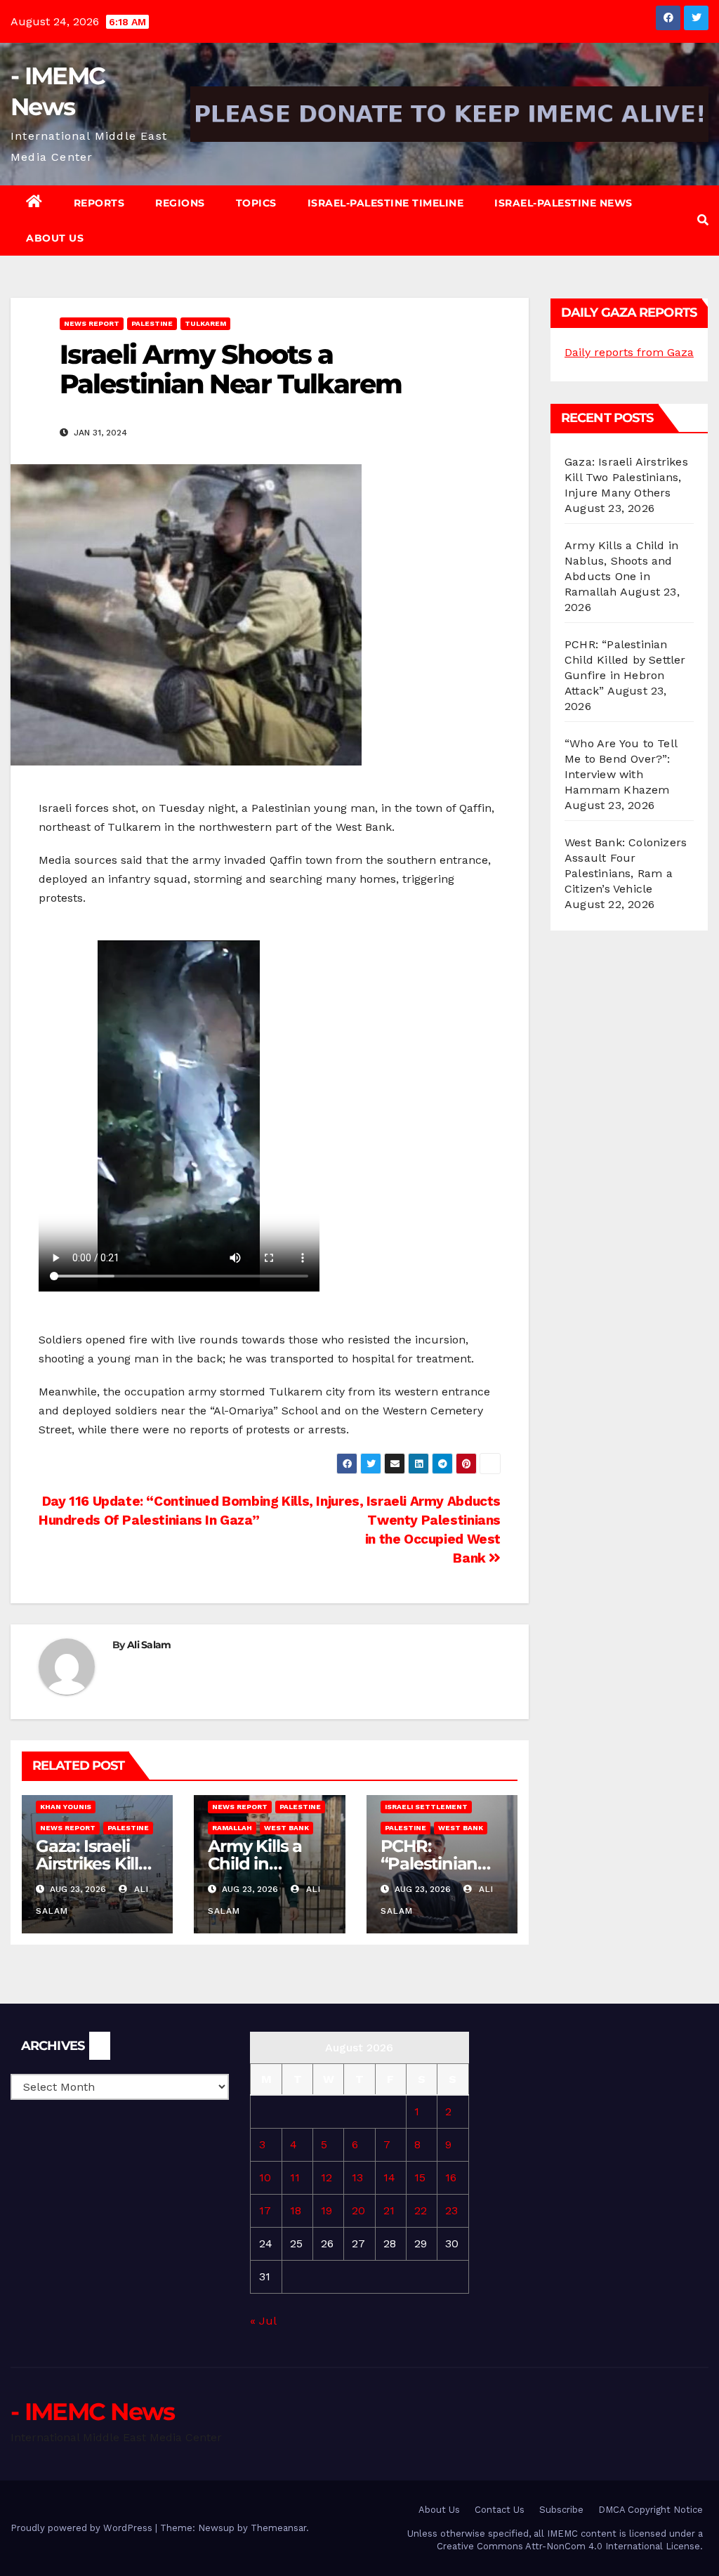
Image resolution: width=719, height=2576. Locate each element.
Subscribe (561, 2510)
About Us (55, 238)
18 (296, 2210)
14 (389, 2177)
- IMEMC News (93, 2412)
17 (265, 2210)
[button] (703, 220)
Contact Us (500, 2510)
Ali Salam (149, 1645)
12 (326, 2177)
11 (295, 2177)
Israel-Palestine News (563, 203)
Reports (99, 203)
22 (421, 2210)
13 (357, 2177)
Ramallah (232, 1828)
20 (358, 2210)
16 (451, 2177)
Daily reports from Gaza (629, 352)
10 (265, 2177)
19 (326, 2210)
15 (420, 2177)
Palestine (152, 323)
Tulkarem (205, 323)
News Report (92, 323)
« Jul (263, 2321)
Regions (180, 203)
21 (389, 2210)
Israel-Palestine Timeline (386, 203)
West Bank (286, 1828)
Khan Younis (66, 1807)
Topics (256, 203)
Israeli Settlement (426, 1807)
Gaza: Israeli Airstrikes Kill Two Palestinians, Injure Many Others (626, 477)
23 (451, 2210)
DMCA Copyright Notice (651, 2510)
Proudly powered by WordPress (83, 2528)
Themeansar (278, 2528)
